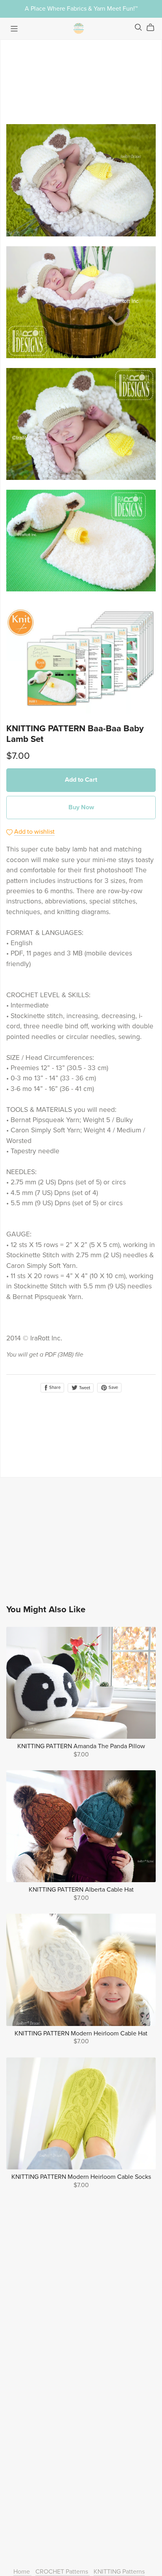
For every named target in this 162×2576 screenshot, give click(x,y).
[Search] (138, 27)
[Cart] (154, 28)
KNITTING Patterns (119, 2572)
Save (113, 1387)
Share (54, 1387)
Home (22, 2572)
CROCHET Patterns (63, 2572)
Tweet (84, 1388)
